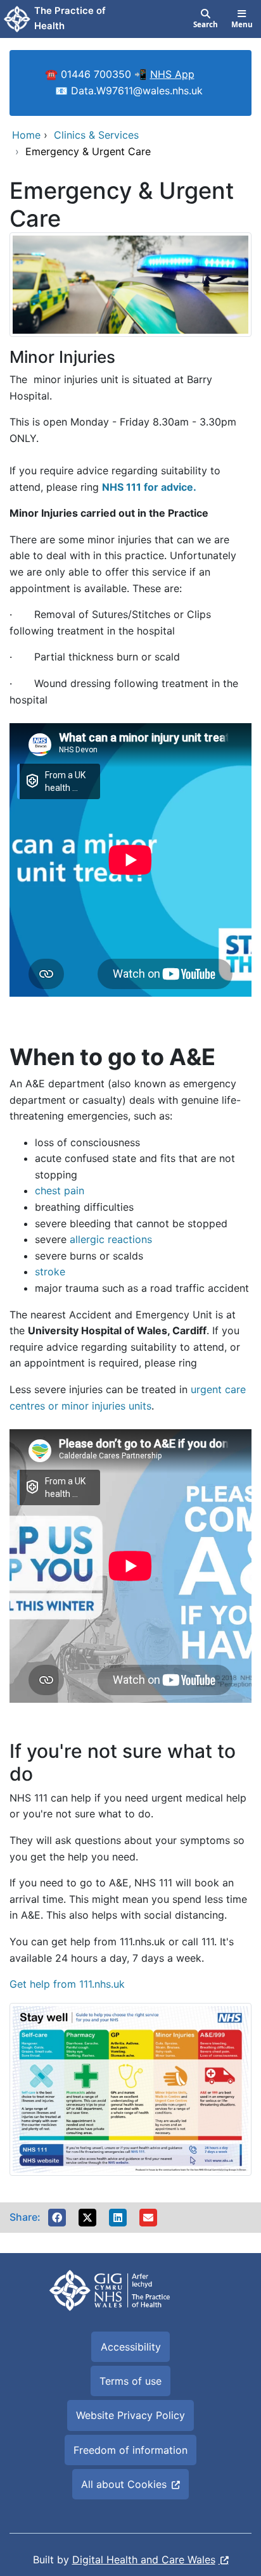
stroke (50, 1272)
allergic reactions (111, 1239)
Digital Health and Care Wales (144, 2560)
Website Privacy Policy (130, 2415)
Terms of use (130, 2381)
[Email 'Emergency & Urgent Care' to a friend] (148, 2218)
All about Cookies (124, 2484)
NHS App (172, 74)
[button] (57, 2218)
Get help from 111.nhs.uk (67, 1984)
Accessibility (131, 2347)
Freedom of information (130, 2450)
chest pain (60, 1190)
